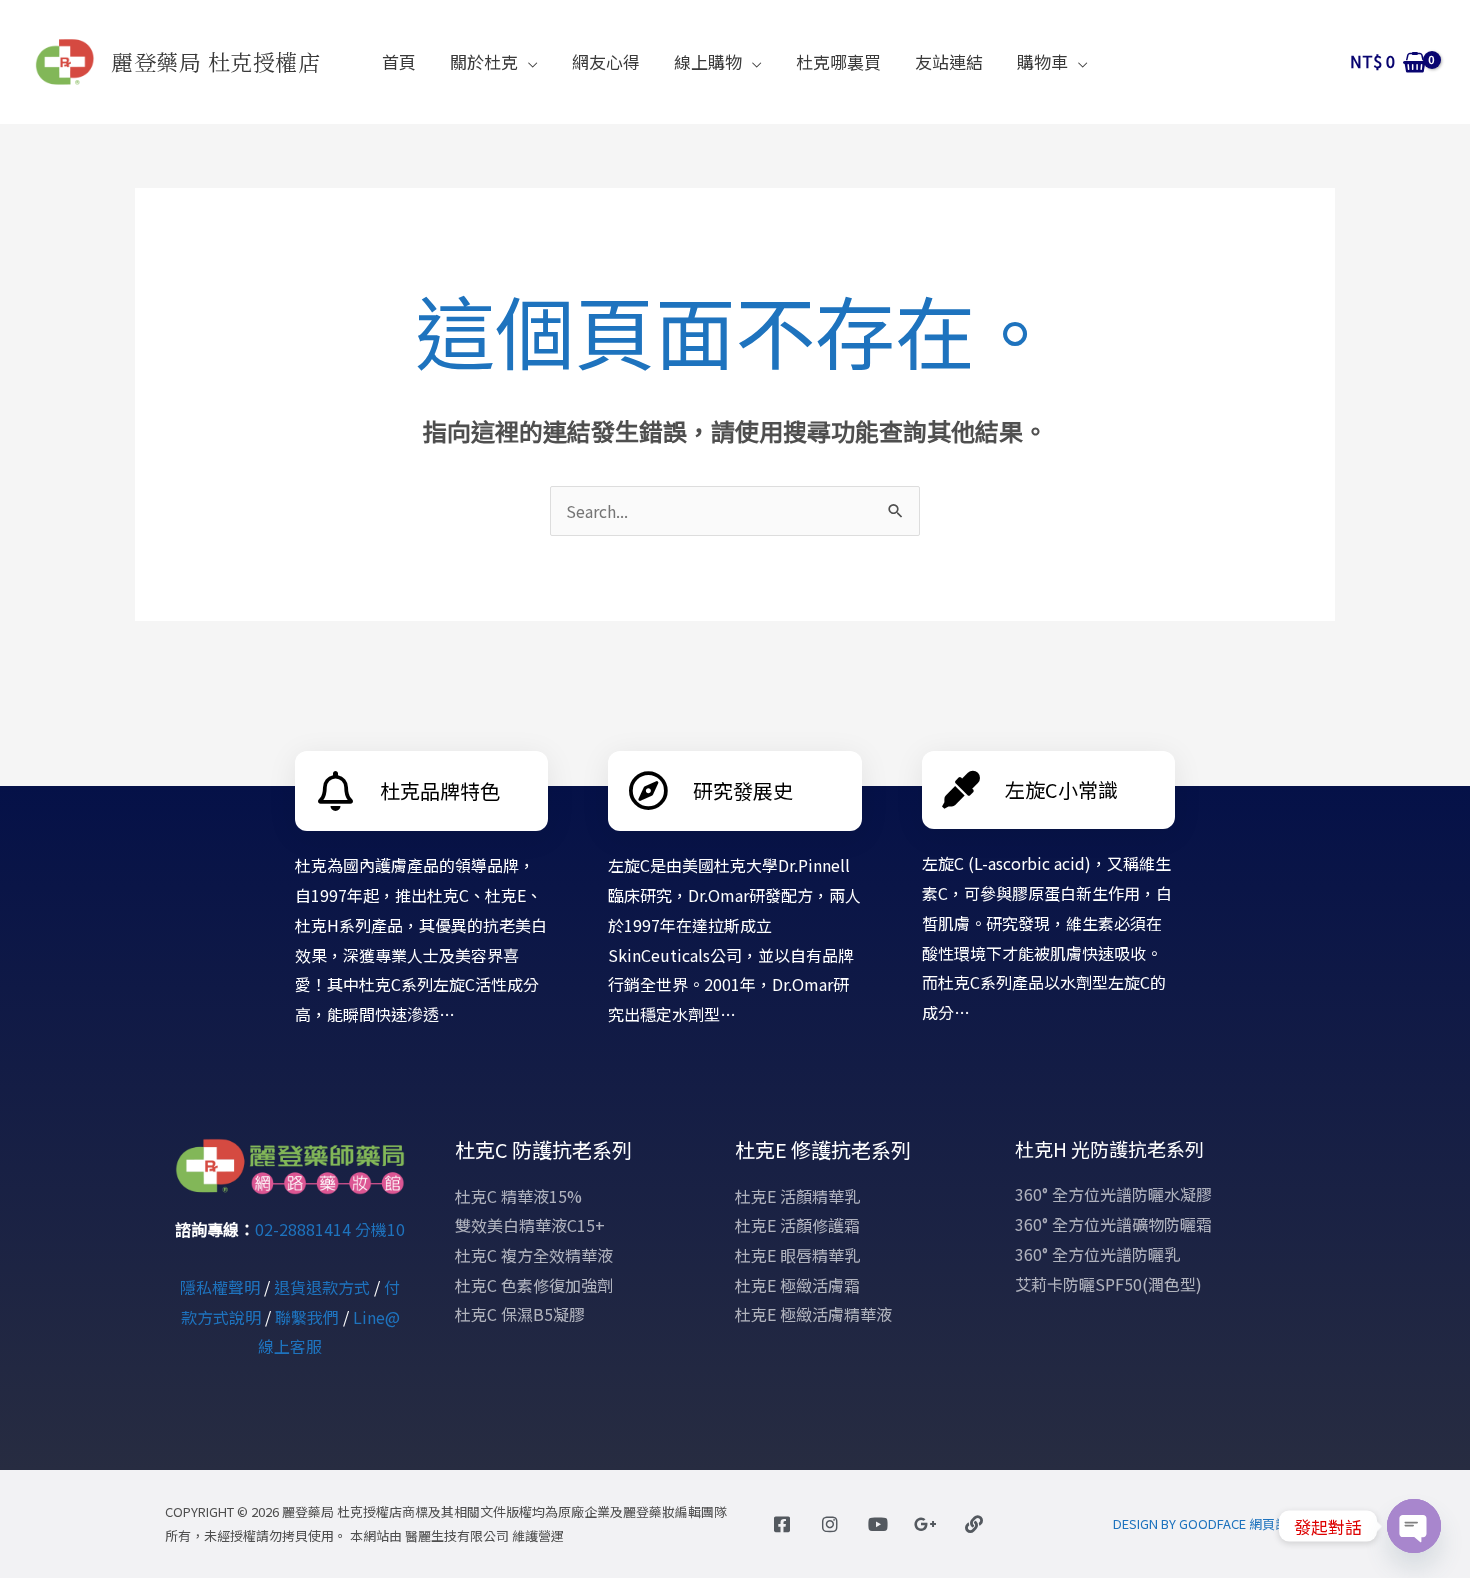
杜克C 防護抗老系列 (543, 1149)
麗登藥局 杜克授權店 (215, 61)
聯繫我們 (307, 1317)
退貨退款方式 (322, 1287)
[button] (528, 61)
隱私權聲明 (220, 1287)
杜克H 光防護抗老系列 (1109, 1148)
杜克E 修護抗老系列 (823, 1149)
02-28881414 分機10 (330, 1229)
